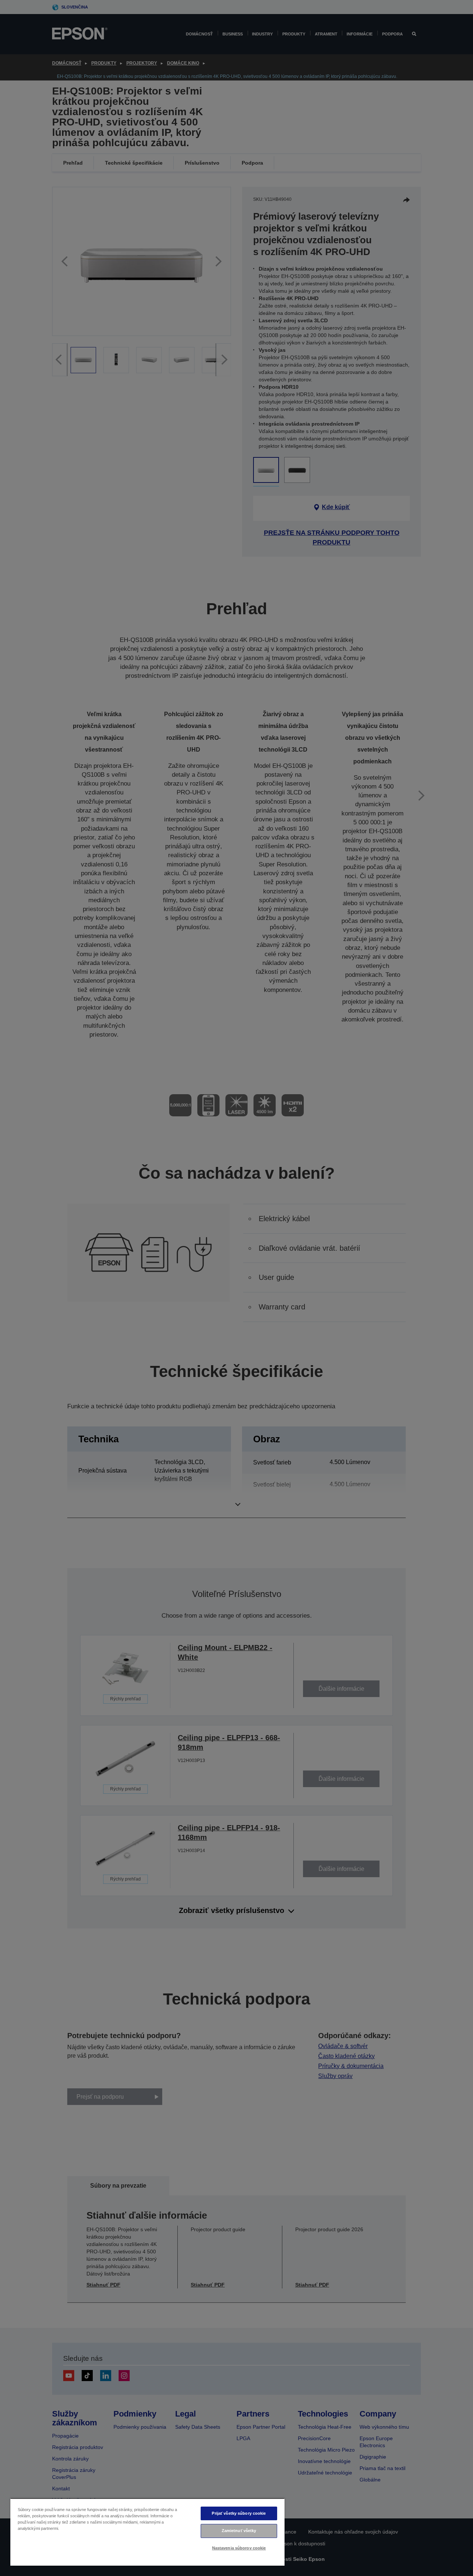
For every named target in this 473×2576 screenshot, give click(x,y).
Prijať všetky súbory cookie (239, 2513)
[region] (147, 2532)
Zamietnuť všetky (239, 2531)
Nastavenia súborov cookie (239, 2548)
